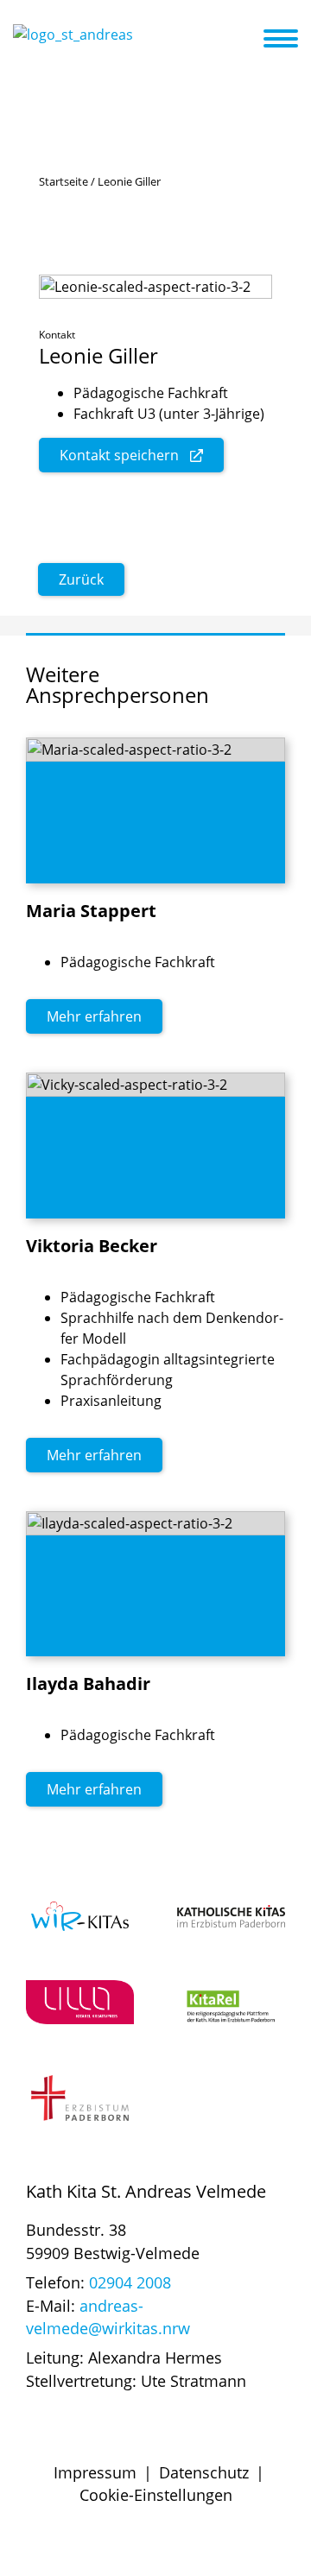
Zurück (81, 579)
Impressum (95, 2472)
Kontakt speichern (119, 455)
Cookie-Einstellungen (156, 2495)
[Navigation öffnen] (291, 39)
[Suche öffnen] (248, 41)
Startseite (63, 181)
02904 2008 (130, 2282)
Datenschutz (204, 2472)
